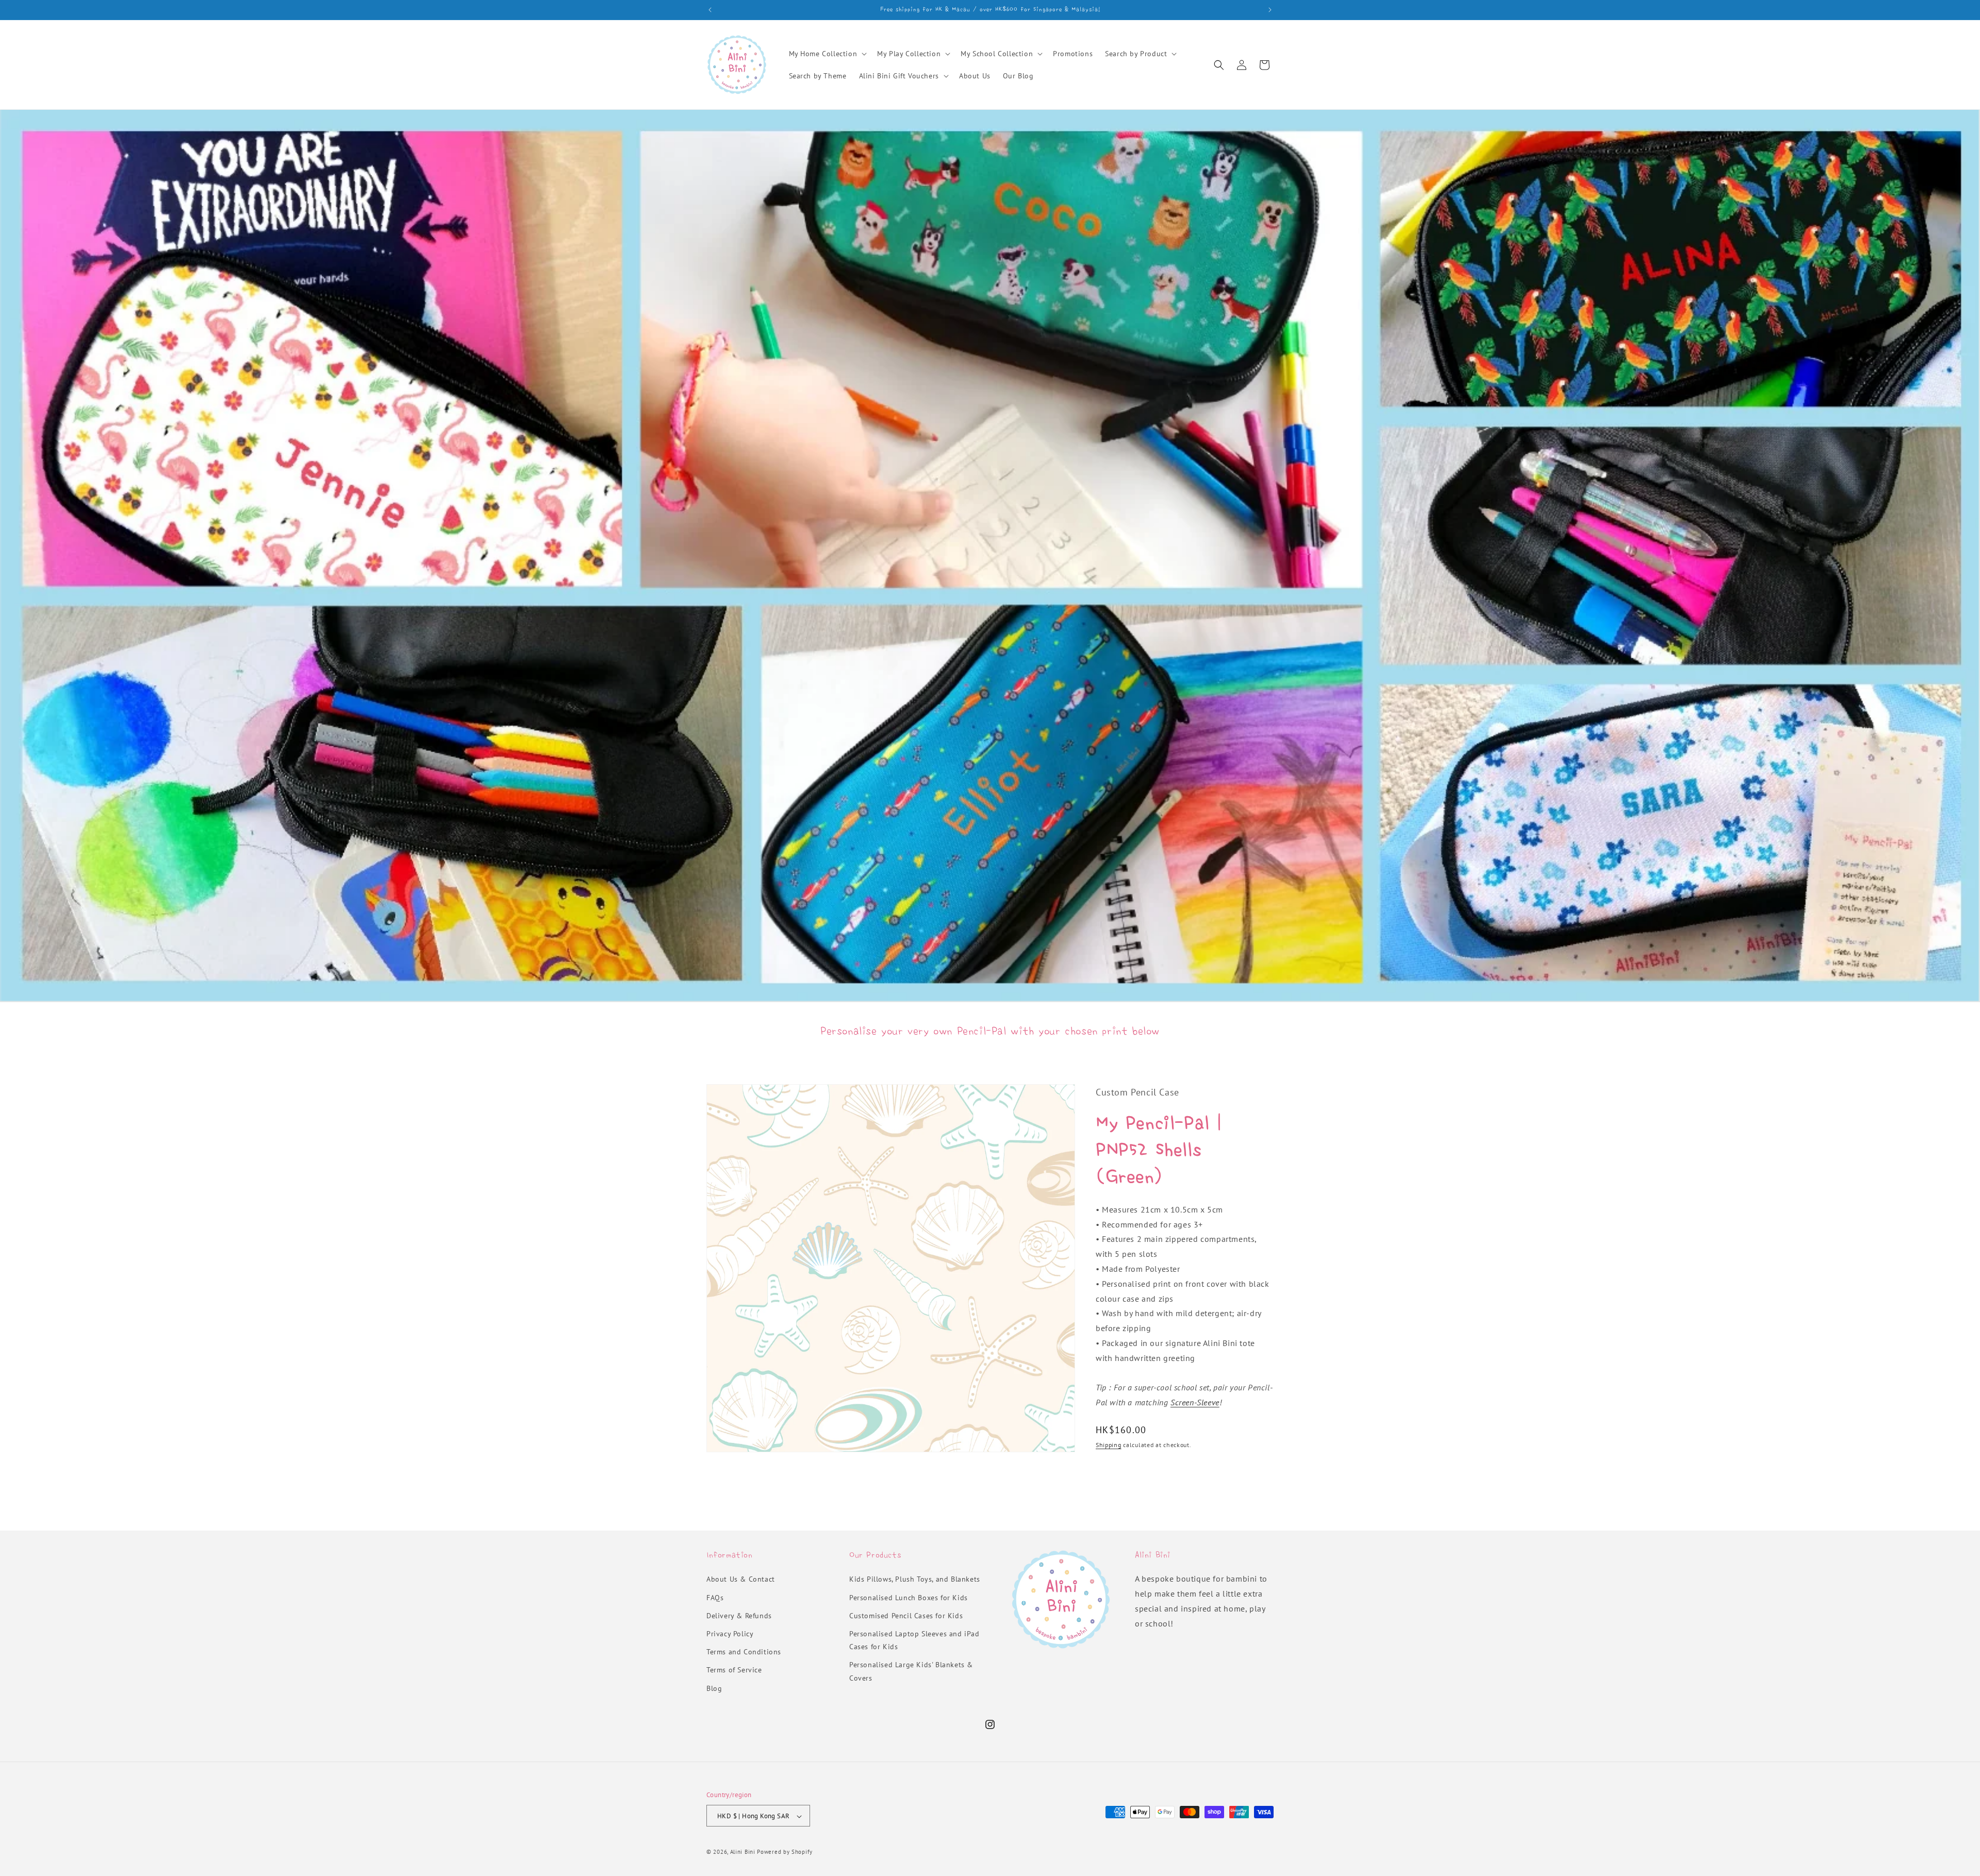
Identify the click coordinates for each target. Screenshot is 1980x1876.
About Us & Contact (741, 1580)
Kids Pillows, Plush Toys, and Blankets (915, 1580)
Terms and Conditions (744, 1652)
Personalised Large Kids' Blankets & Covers (911, 1672)
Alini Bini (743, 1852)
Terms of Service (734, 1670)
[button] (827, 54)
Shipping (1109, 1445)
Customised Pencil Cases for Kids (906, 1616)
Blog (714, 1688)
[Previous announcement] (710, 10)
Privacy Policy (730, 1634)
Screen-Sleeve (1195, 1402)
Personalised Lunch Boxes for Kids (909, 1598)
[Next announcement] (1270, 10)
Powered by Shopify (785, 1852)
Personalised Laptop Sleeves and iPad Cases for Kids (914, 1640)
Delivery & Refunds (739, 1616)
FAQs (715, 1598)
